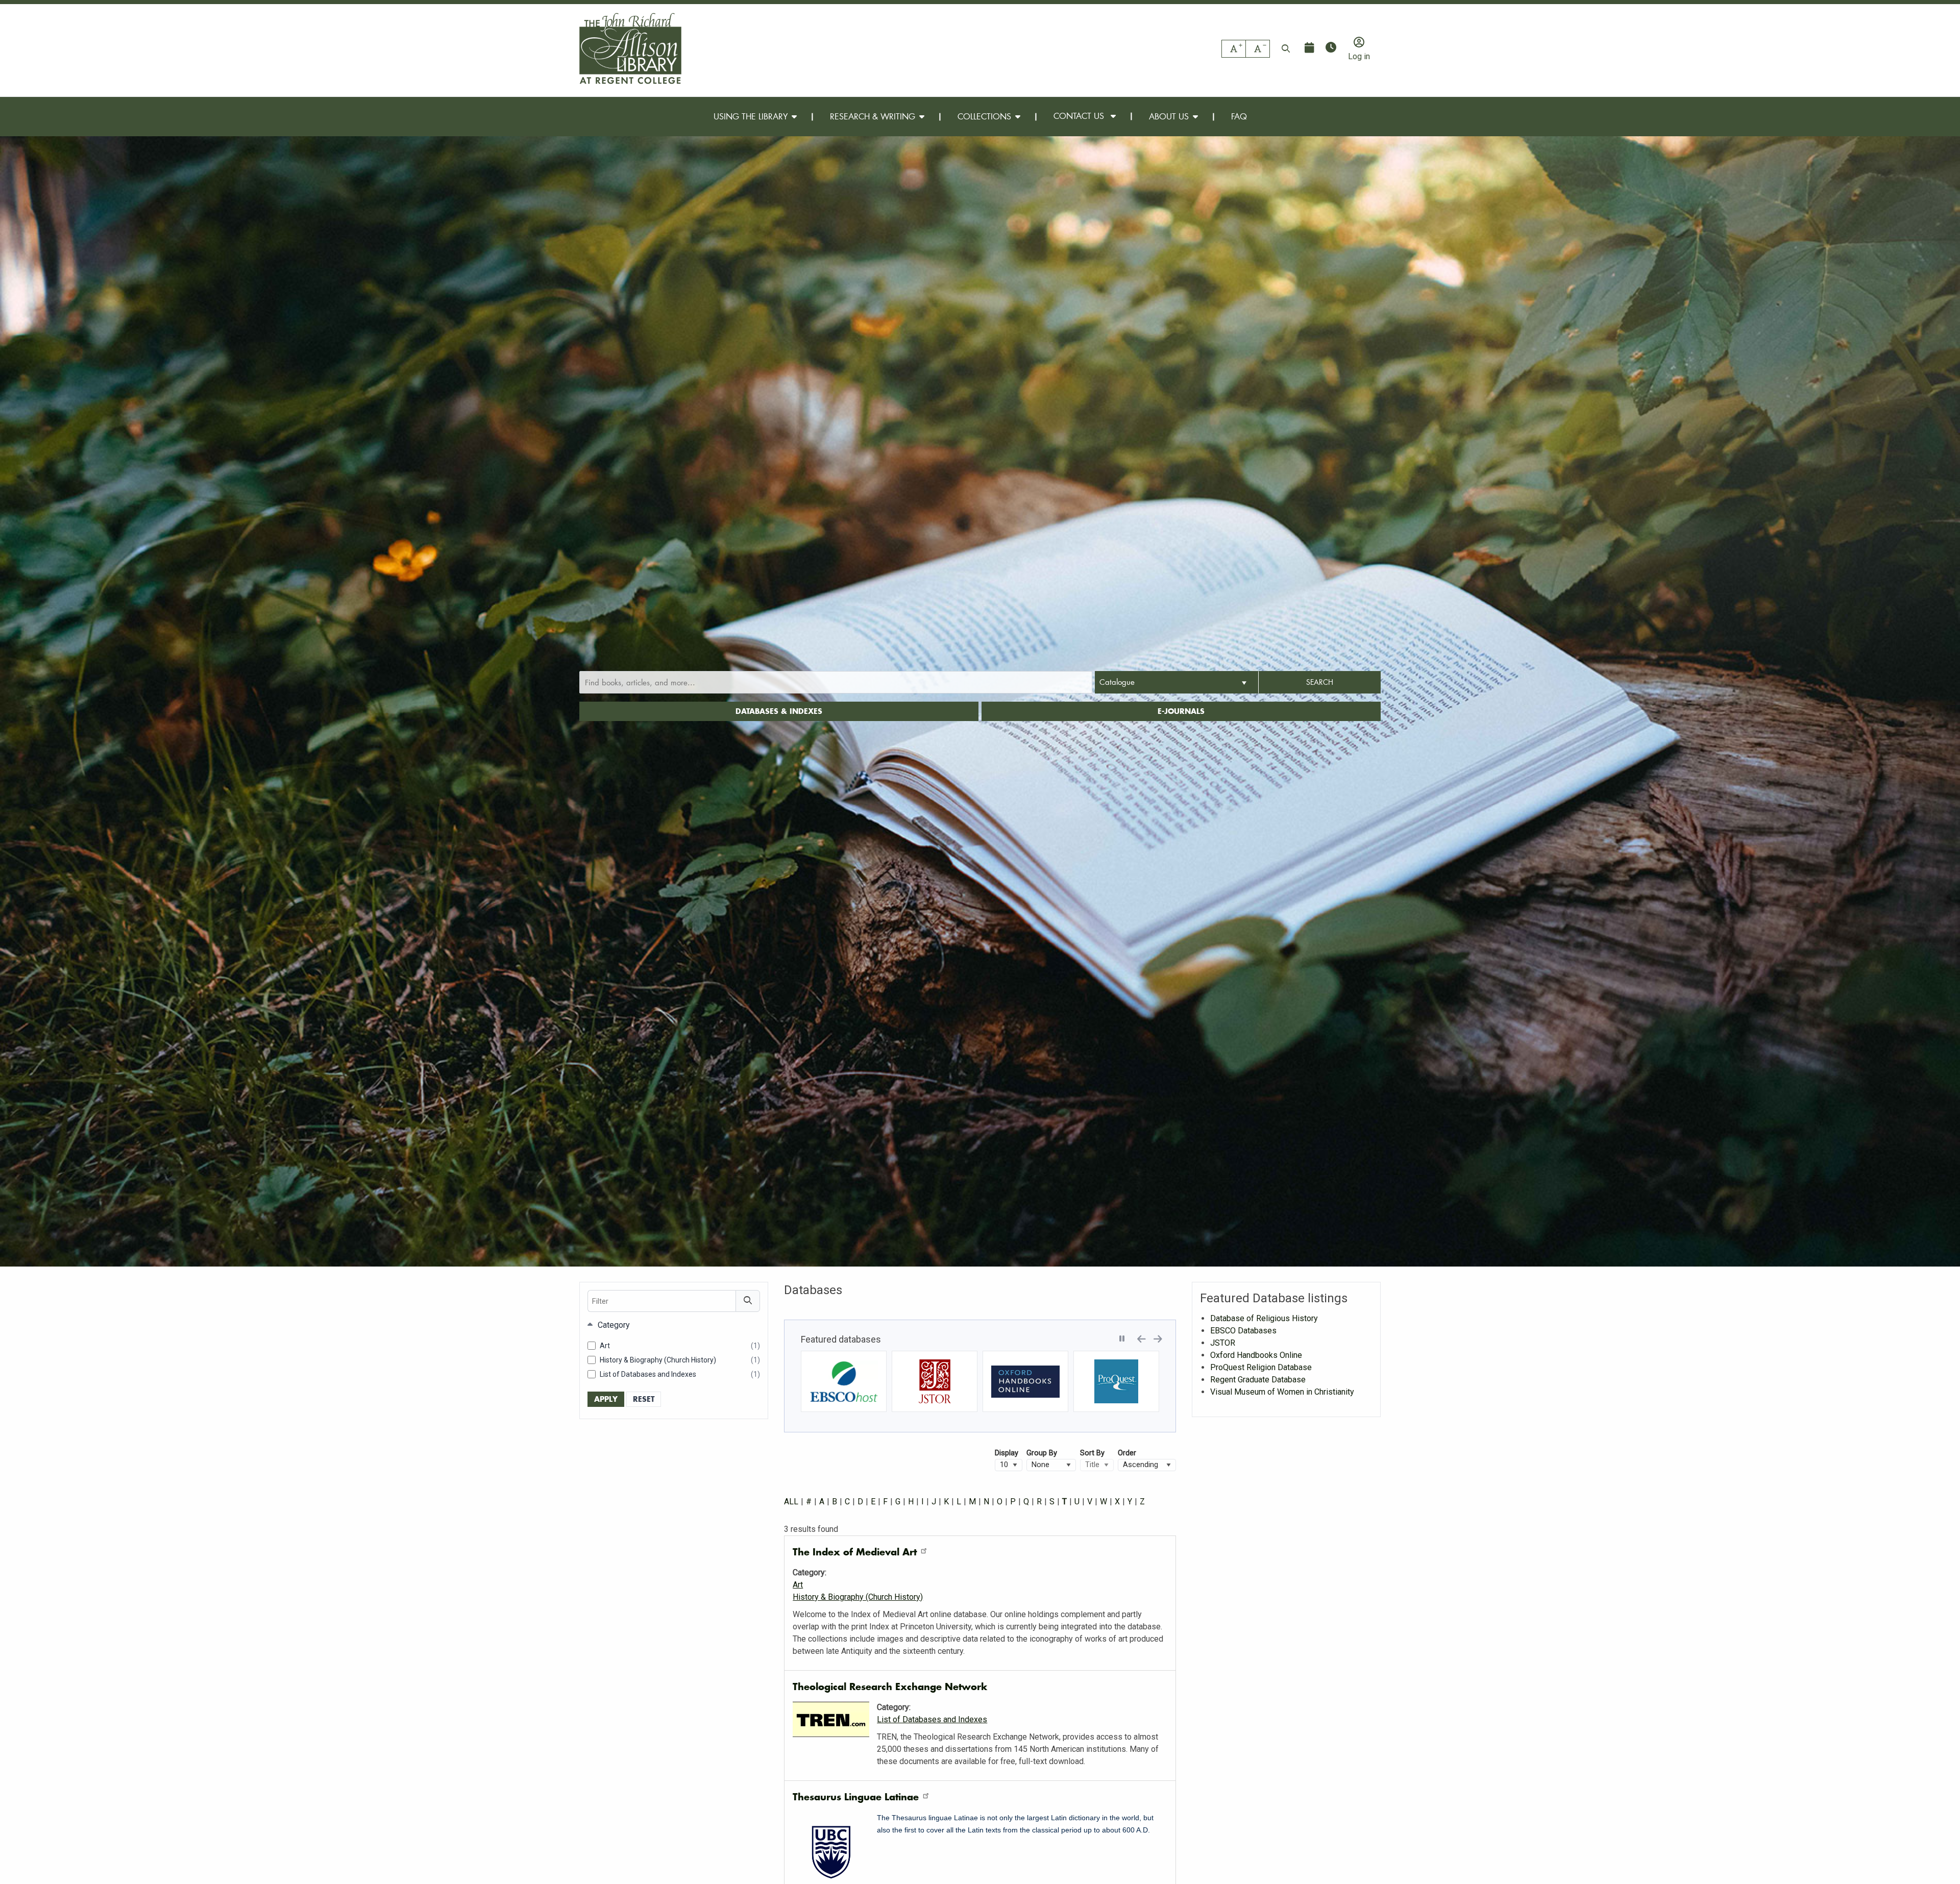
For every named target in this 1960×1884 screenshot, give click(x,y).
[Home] (630, 48)
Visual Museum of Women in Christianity (1282, 1392)
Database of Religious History (1264, 1318)
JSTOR (1223, 1343)
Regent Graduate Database (1258, 1380)
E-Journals (1181, 711)
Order (1127, 1453)
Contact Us (1080, 116)
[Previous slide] (1142, 1337)
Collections (984, 116)
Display (1007, 1453)
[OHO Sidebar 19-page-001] (935, 1381)
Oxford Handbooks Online (1256, 1355)
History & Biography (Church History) (680, 1360)
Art (680, 1346)
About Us (1169, 116)
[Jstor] (844, 1381)
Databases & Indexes (779, 711)
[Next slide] (1158, 1337)
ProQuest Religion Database (1261, 1367)
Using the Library (751, 116)
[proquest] (1025, 1381)
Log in (1359, 56)
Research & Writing (873, 116)
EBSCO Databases (1243, 1331)
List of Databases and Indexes (680, 1375)
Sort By (1092, 1453)
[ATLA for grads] (1116, 1381)
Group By (1042, 1453)
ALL (791, 1502)
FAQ (1239, 116)
